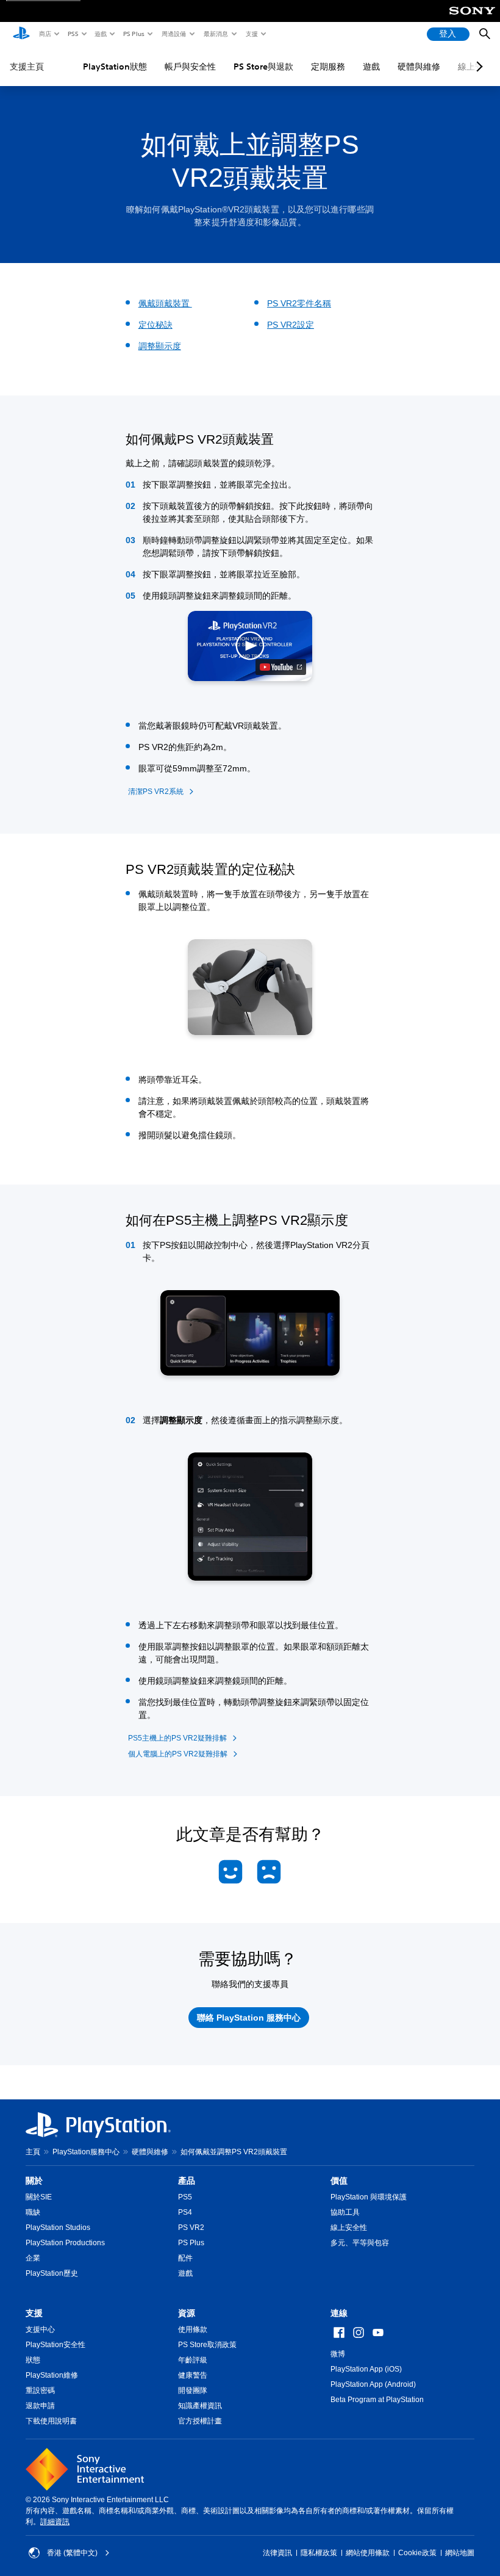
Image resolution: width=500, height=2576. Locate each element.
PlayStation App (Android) (373, 2384)
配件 (185, 2258)
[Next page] (477, 67)
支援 (251, 34)
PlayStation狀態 (115, 67)
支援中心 (40, 2329)
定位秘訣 (155, 325)
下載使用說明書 (51, 2421)
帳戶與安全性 (190, 67)
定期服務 (328, 67)
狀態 (33, 2360)
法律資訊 (277, 2553)
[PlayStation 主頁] (21, 34)
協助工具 (345, 2212)
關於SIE (39, 2197)
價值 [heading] (339, 2181)
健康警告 (193, 2375)
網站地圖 (460, 2553)
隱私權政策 (319, 2553)
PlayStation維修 (52, 2375)
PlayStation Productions (65, 2243)
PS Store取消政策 (207, 2345)
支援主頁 (27, 67)
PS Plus (133, 34)
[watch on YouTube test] (281, 667)
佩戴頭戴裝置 (165, 303)
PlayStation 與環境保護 (369, 2197)
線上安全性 (349, 2228)
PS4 (185, 2212)
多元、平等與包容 (360, 2243)
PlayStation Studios (58, 2228)
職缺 (33, 2212)
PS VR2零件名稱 (299, 303)
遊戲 (100, 34)
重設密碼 (40, 2390)
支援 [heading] (34, 2313)
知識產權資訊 (200, 2406)
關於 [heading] (34, 2181)
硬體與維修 (419, 67)
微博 (338, 2354)
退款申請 (40, 2406)
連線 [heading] (339, 2313)
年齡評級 (193, 2360)
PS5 (72, 34)
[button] (250, 646)
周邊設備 (173, 34)
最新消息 (215, 34)
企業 (33, 2258)
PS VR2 (191, 2228)
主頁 (33, 2152)
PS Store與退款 (263, 67)
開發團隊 (193, 2390)
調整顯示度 (160, 346)
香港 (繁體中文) (72, 2553)
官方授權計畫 (200, 2421)
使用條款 (193, 2329)
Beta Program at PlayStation (377, 2400)
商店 (45, 34)
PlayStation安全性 (55, 2345)
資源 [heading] (187, 2313)
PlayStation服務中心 (86, 2152)
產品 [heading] (187, 2181)
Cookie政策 (417, 2553)
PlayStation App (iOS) (366, 2369)
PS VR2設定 (291, 325)
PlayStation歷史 (52, 2273)
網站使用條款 (368, 2553)
